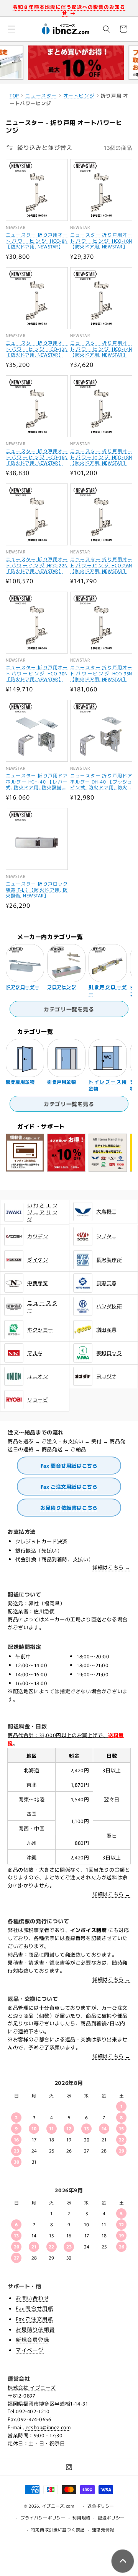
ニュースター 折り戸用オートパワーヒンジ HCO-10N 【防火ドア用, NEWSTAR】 (101, 241)
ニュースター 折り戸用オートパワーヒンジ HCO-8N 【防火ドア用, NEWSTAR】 (37, 241)
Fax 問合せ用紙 (34, 2308)
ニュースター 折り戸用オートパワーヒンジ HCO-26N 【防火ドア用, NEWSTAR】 (101, 565)
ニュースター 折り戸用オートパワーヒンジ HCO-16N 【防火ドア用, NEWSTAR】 (37, 457)
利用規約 (81, 2518)
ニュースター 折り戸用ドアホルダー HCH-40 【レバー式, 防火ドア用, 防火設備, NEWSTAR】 (37, 781)
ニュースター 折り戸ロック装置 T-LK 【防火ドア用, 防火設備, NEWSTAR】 (37, 890)
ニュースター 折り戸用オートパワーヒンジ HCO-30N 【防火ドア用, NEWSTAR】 (37, 673)
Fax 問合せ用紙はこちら (69, 1466)
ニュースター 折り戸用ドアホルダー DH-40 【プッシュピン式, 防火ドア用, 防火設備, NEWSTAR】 (101, 781)
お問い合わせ (33, 2298)
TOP (14, 95)
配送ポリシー (111, 2518)
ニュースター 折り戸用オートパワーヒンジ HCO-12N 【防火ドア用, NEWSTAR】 (37, 349)
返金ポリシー (101, 2506)
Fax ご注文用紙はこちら (69, 1487)
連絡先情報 (103, 2529)
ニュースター (41, 95)
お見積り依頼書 (35, 2329)
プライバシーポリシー (43, 2518)
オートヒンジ (79, 95)
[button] (11, 29)
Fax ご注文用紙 (34, 2319)
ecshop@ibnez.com (48, 2427)
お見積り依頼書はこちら (69, 1508)
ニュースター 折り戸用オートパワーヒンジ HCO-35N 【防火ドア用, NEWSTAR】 (101, 673)
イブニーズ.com (58, 2506)
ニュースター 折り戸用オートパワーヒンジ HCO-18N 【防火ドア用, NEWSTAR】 (101, 457)
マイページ (30, 2350)
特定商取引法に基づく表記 (58, 2529)
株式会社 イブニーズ (32, 2387)
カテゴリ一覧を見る (69, 1009)
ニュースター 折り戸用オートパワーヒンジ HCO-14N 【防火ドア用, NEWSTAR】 (101, 349)
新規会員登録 (33, 2339)
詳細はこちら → (111, 1567)
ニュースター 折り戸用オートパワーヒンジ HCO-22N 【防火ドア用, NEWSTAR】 (37, 565)
